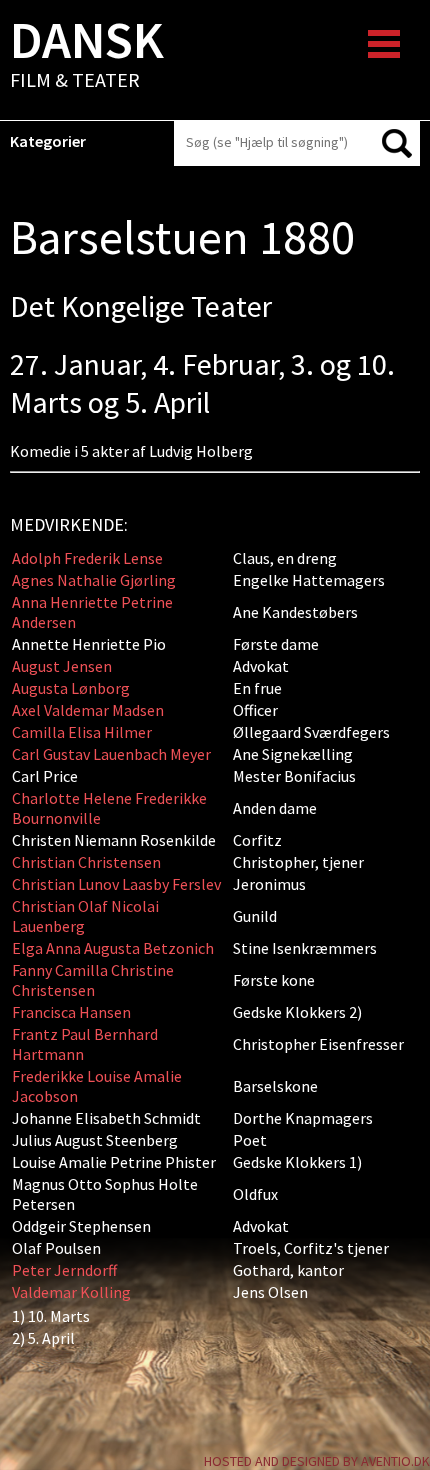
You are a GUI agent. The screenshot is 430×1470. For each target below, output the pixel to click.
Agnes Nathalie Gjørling (94, 580)
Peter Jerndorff (64, 1270)
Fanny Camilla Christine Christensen (93, 980)
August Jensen (62, 666)
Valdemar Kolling (71, 1292)
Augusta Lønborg (71, 688)
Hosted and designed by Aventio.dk (317, 1461)
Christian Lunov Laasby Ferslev (116, 884)
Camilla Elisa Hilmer (82, 732)
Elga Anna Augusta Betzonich (113, 948)
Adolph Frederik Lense (87, 558)
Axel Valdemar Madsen (88, 710)
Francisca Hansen (71, 1012)
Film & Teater (87, 56)
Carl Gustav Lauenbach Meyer (111, 754)
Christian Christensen (86, 862)
